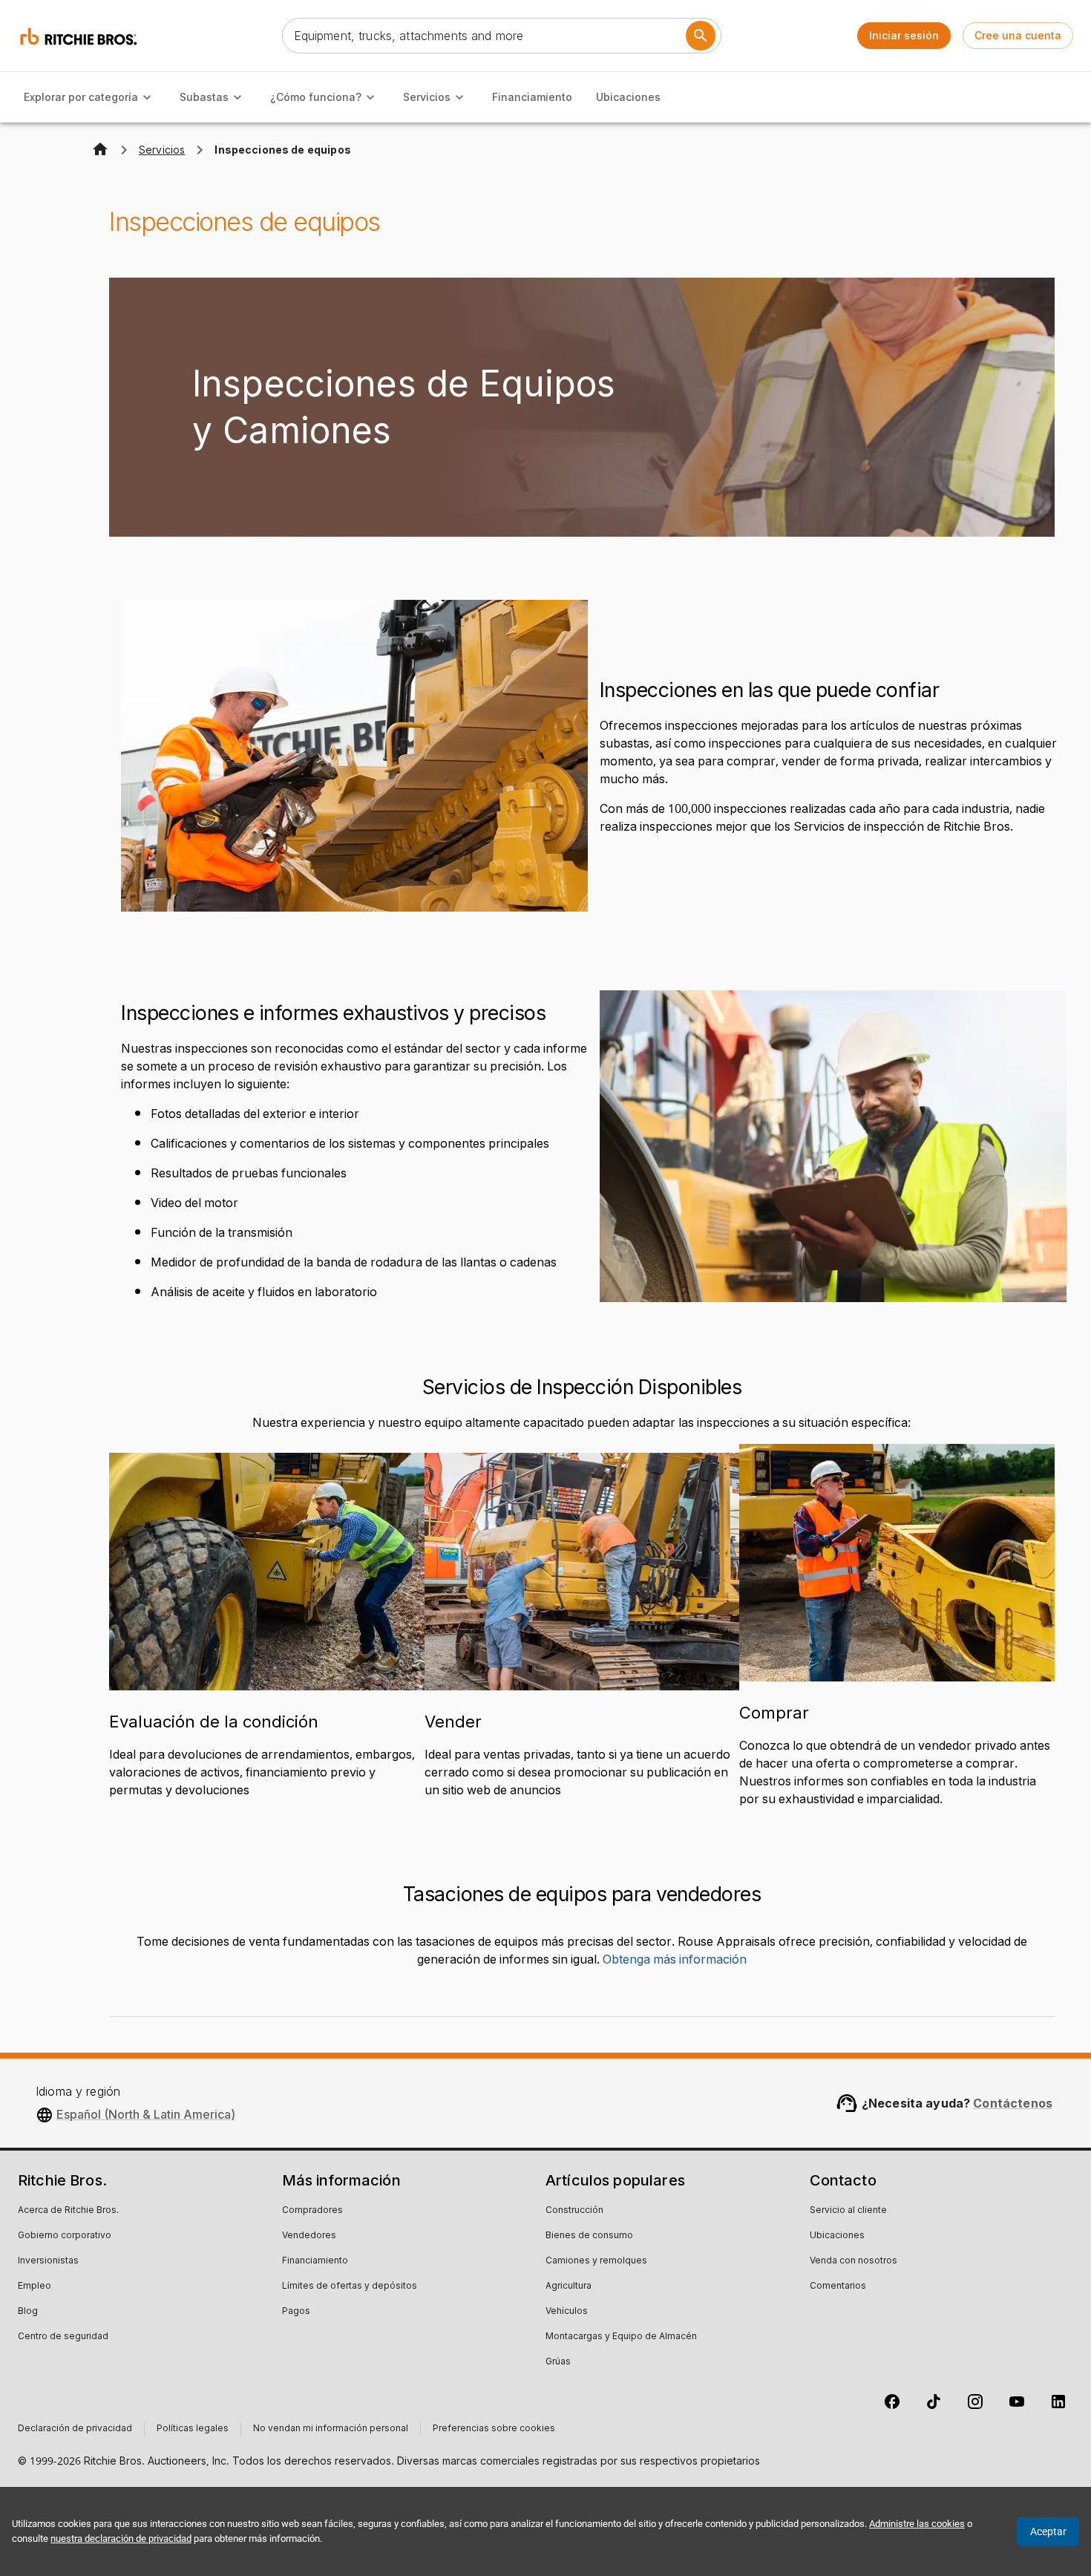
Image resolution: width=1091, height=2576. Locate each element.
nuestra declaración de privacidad (121, 2539)
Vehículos (567, 2312)
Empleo (35, 2286)
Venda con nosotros (854, 2261)
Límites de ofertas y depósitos (350, 2286)
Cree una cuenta (1018, 35)
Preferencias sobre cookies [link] (494, 2429)
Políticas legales (193, 2429)
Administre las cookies (917, 2524)
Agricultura (569, 2286)
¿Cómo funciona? (316, 97)
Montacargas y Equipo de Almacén (621, 2337)
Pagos (296, 2312)
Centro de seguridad (63, 2337)
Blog (28, 2312)
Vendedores (309, 2236)
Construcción (574, 2211)
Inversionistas (48, 2261)
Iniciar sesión (904, 35)
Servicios (427, 97)
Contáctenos (1013, 2103)
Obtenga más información (675, 1960)
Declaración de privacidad (75, 2429)
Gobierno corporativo (65, 2236)
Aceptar (1048, 2531)
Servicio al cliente (848, 2211)
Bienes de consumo (589, 2236)
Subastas (204, 97)
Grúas (558, 2362)
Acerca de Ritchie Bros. (68, 2211)
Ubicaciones (628, 97)
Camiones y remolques (596, 2261)
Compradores (312, 2211)
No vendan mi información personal (331, 2429)
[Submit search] (701, 36)
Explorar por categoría (81, 97)
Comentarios (838, 2286)
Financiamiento (532, 97)
